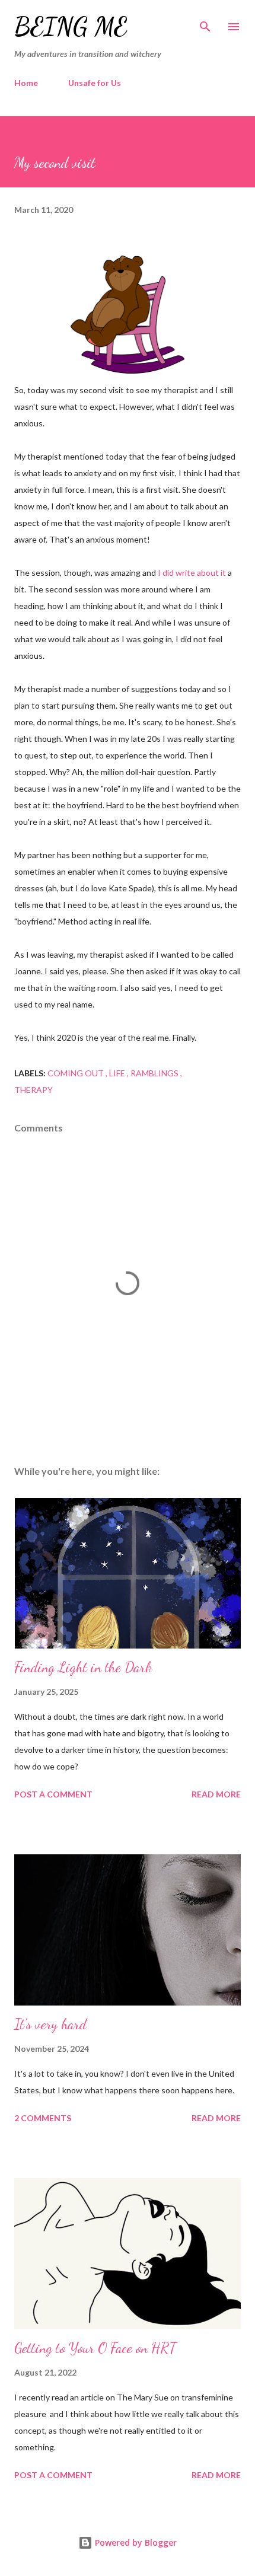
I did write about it (192, 573)
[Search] (205, 21)
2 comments (43, 2118)
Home (26, 83)
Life (118, 1073)
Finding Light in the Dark (83, 1667)
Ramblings (155, 1073)
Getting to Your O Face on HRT (95, 2348)
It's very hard (50, 2024)
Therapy (34, 1090)
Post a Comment (53, 1794)
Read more (216, 1794)
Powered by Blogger (135, 2542)
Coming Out (76, 1073)
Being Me (71, 26)
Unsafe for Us (95, 83)
